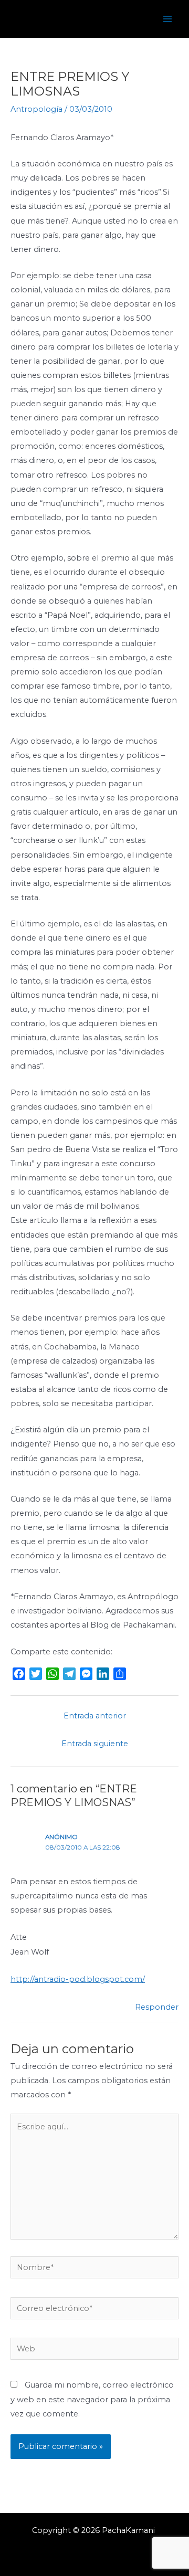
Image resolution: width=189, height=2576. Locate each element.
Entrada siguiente (95, 1744)
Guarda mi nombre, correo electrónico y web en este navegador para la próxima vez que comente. (92, 2399)
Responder (157, 2007)
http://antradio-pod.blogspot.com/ (78, 1979)
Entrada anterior (95, 1716)
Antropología (36, 109)
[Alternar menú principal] (167, 19)
